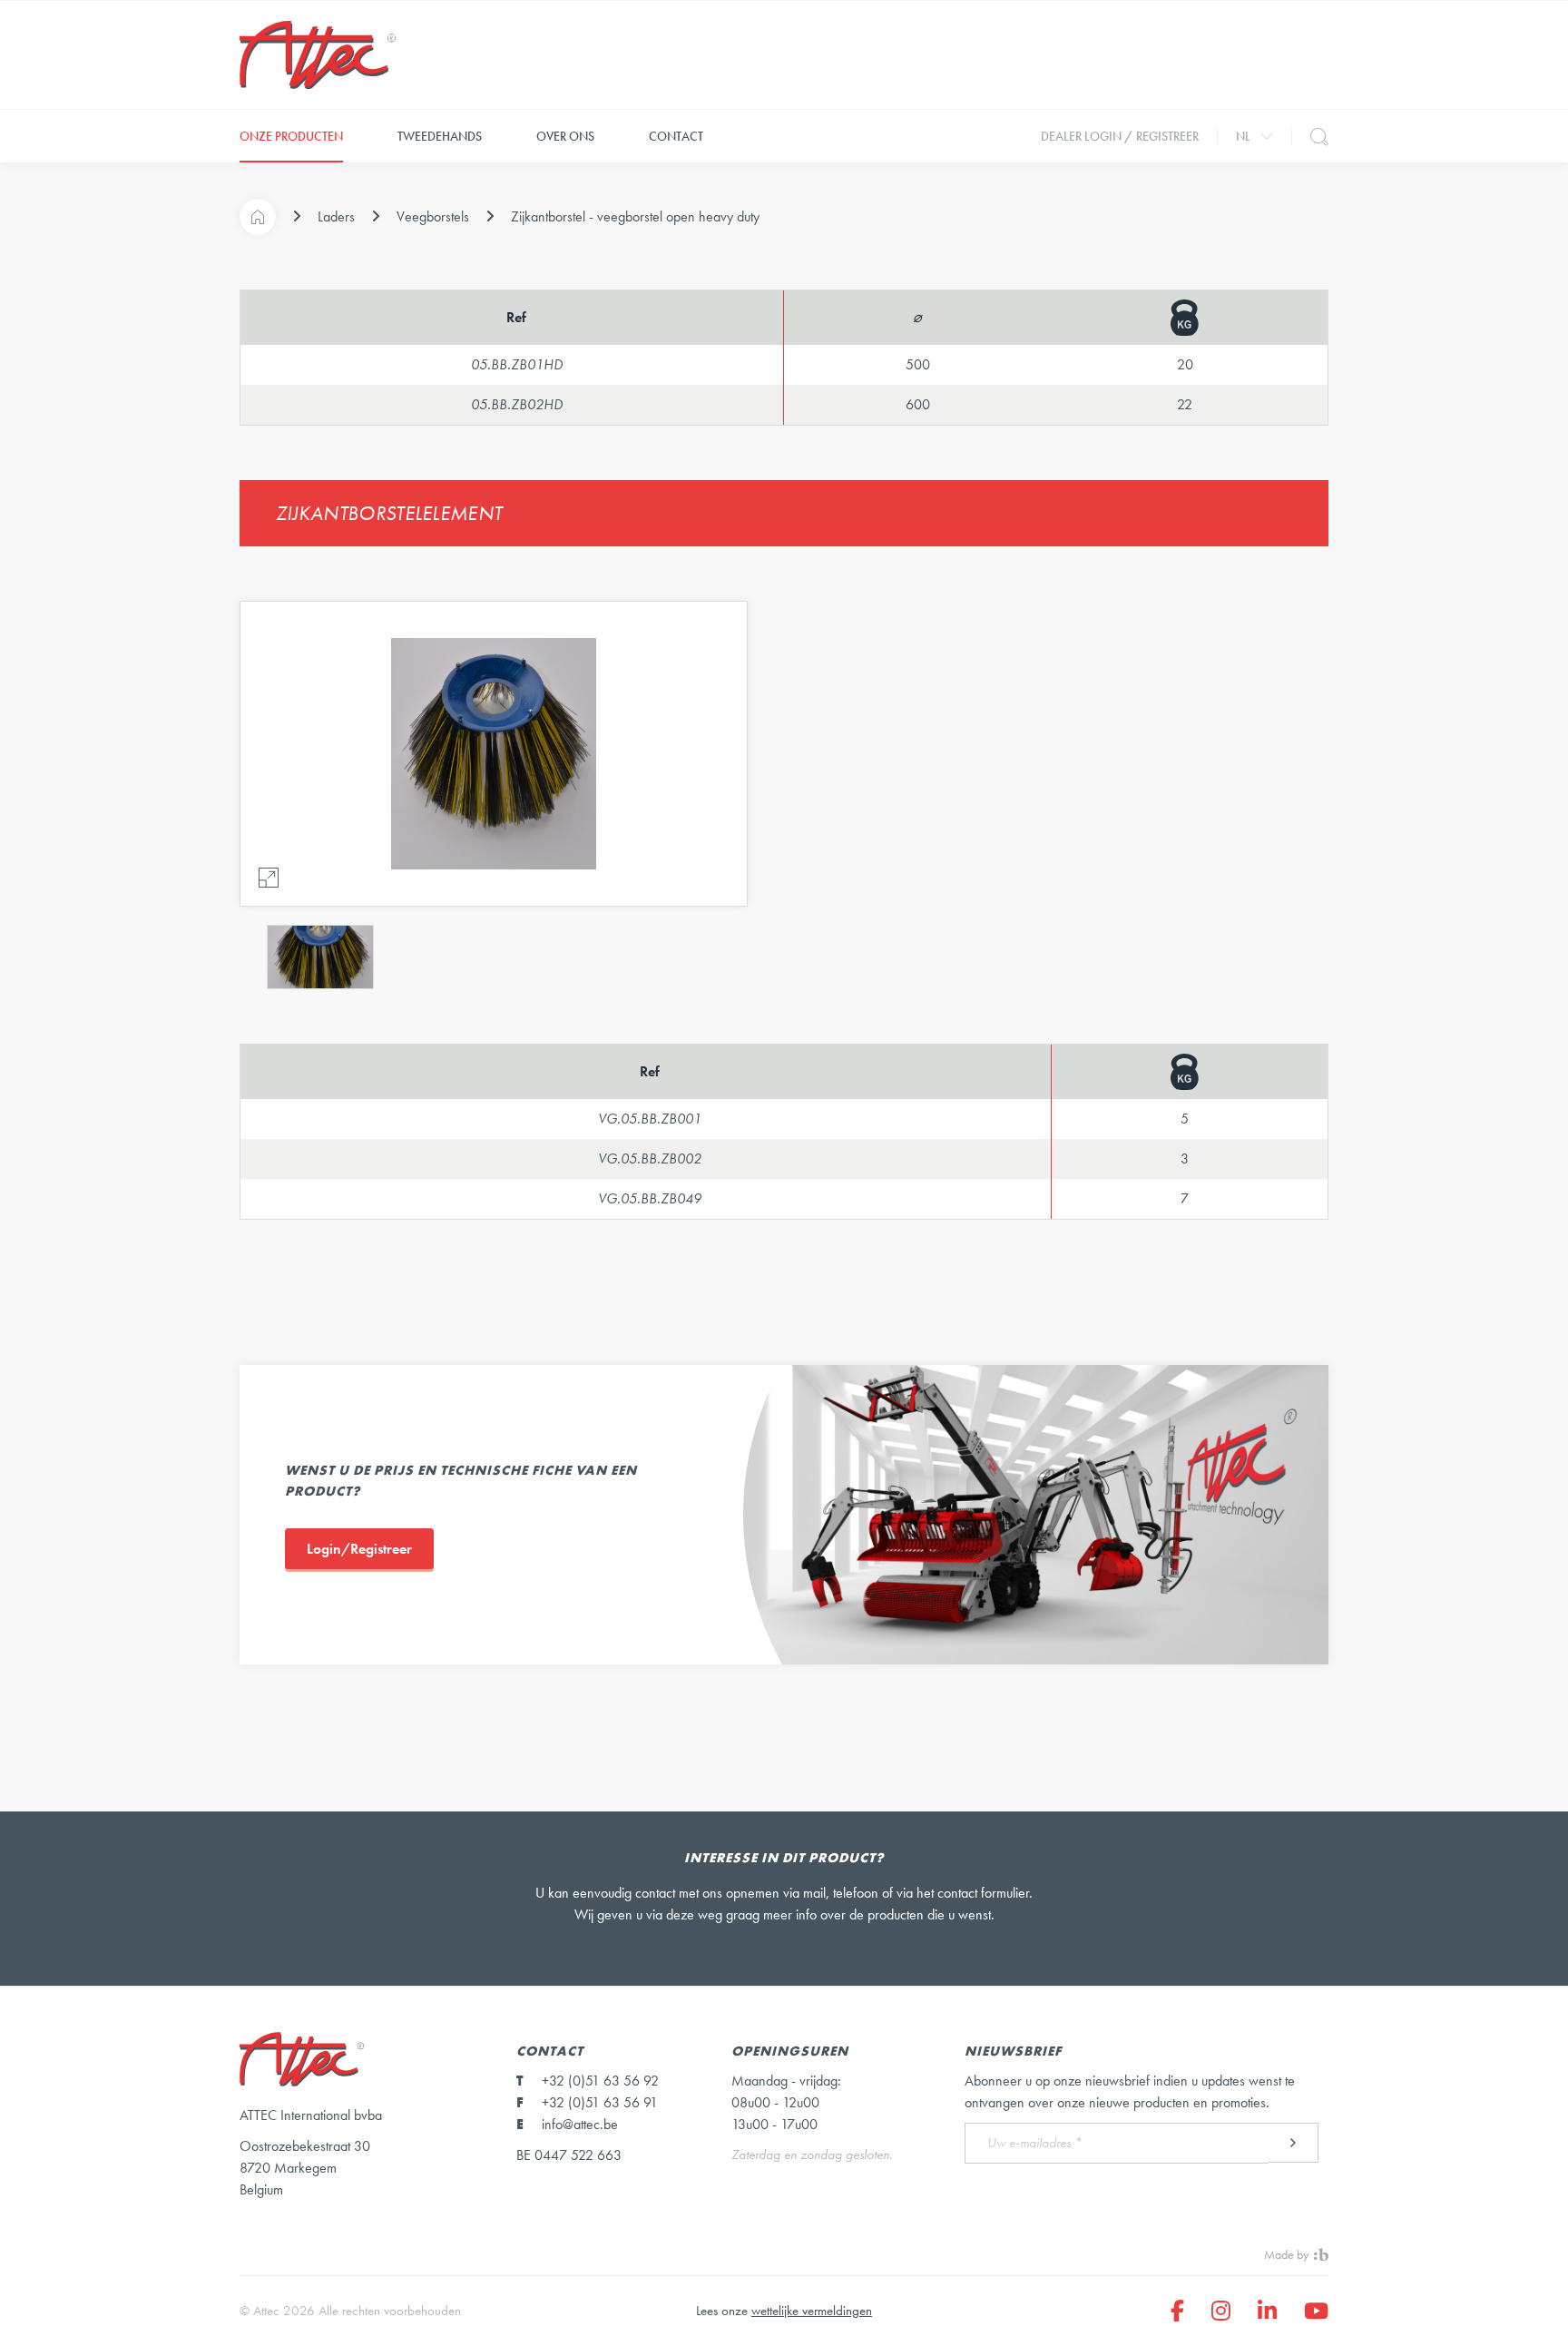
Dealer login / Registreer (1120, 136)
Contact (676, 136)
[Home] (258, 217)
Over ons (565, 136)
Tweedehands (440, 136)
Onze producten (291, 136)
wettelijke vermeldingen (812, 2311)
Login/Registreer (359, 1549)
